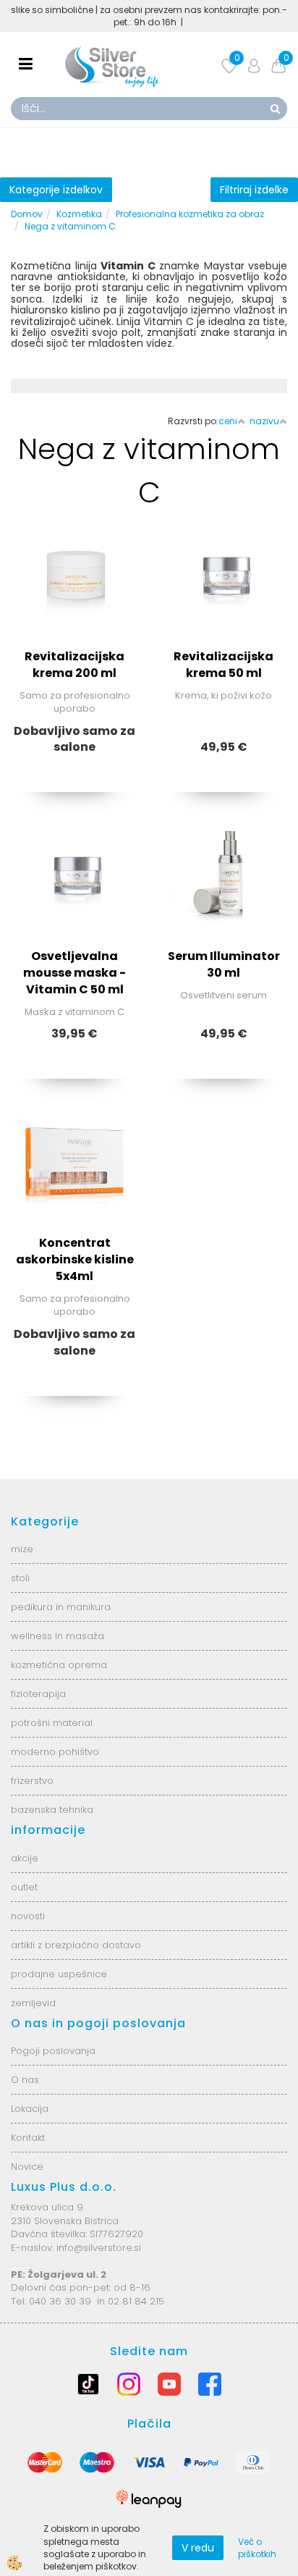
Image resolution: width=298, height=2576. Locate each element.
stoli (20, 1578)
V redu (198, 2548)
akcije (25, 1858)
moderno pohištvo (55, 1752)
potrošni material (52, 1723)
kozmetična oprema (59, 1665)
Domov (27, 214)
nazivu (264, 421)
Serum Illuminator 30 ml (224, 964)
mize (22, 1549)
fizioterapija (38, 1694)
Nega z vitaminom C (70, 226)
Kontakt (28, 2138)
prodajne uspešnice (59, 1974)
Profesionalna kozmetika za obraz (190, 214)
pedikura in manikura (61, 1607)
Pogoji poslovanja (53, 2051)
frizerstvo (32, 1781)
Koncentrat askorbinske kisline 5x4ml (75, 1259)
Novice (27, 2167)
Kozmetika (79, 214)
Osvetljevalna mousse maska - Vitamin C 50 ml (74, 973)
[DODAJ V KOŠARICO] (223, 647)
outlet (24, 1887)
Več (74, 611)
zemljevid (33, 2003)
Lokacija (30, 2109)
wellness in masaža (58, 1636)
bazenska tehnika (52, 1810)
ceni (228, 421)
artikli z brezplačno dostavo (76, 1945)
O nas (25, 2080)
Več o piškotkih (257, 2548)
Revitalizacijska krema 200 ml (74, 665)
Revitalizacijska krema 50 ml (223, 665)
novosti (28, 1916)
